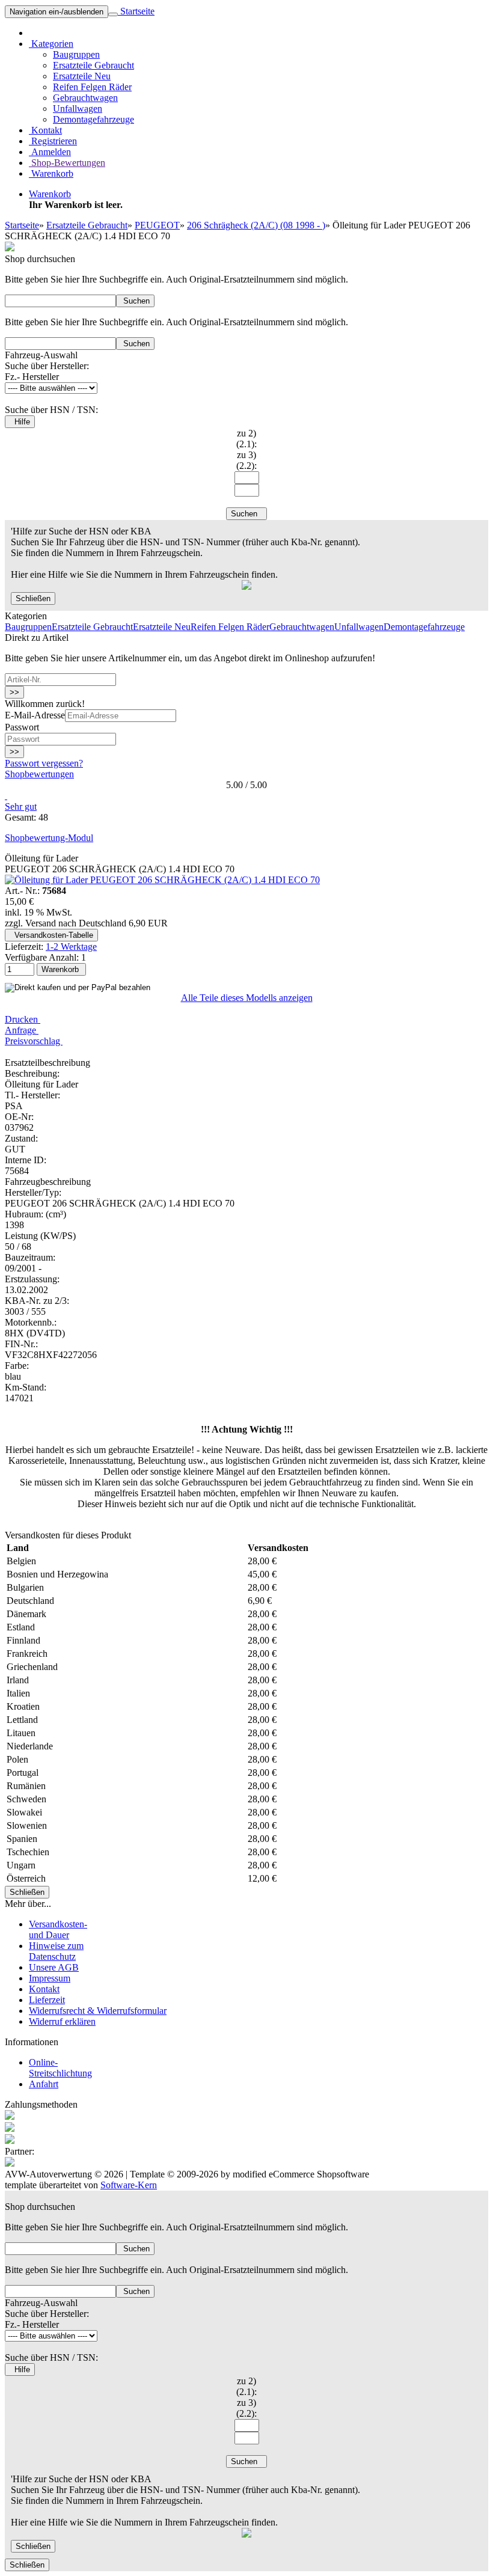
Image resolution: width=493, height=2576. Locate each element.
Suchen (135, 301)
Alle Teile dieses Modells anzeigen (247, 998)
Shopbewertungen (39, 774)
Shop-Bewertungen (67, 163)
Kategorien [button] (51, 44)
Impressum (50, 1978)
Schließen (33, 598)
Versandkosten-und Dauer (58, 1929)
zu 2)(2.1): (246, 439)
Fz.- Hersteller (32, 377)
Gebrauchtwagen (85, 98)
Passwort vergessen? (44, 763)
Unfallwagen (78, 109)
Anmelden (50, 152)
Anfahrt (44, 2084)
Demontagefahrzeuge (93, 119)
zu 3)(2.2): (246, 460)
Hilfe (20, 422)
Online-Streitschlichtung (60, 2068)
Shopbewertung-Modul (49, 838)
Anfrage (22, 1030)
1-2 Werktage (71, 947)
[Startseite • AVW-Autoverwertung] (10, 248)
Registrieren (53, 141)
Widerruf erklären (62, 2021)
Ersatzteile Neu (82, 76)
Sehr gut (21, 806)
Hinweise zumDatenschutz (56, 1951)
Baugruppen (76, 54)
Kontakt (45, 130)
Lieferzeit (47, 2000)
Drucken (23, 1019)
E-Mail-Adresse (35, 715)
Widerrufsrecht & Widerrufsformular (98, 2011)
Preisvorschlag (34, 1041)
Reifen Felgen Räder (92, 87)
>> (14, 692)
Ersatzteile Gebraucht (93, 65)
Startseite (136, 11)
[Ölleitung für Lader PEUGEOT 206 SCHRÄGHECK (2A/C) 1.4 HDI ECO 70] (162, 880)
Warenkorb (51, 173)
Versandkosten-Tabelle (51, 935)
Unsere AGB (54, 1967)
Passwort (22, 727)
